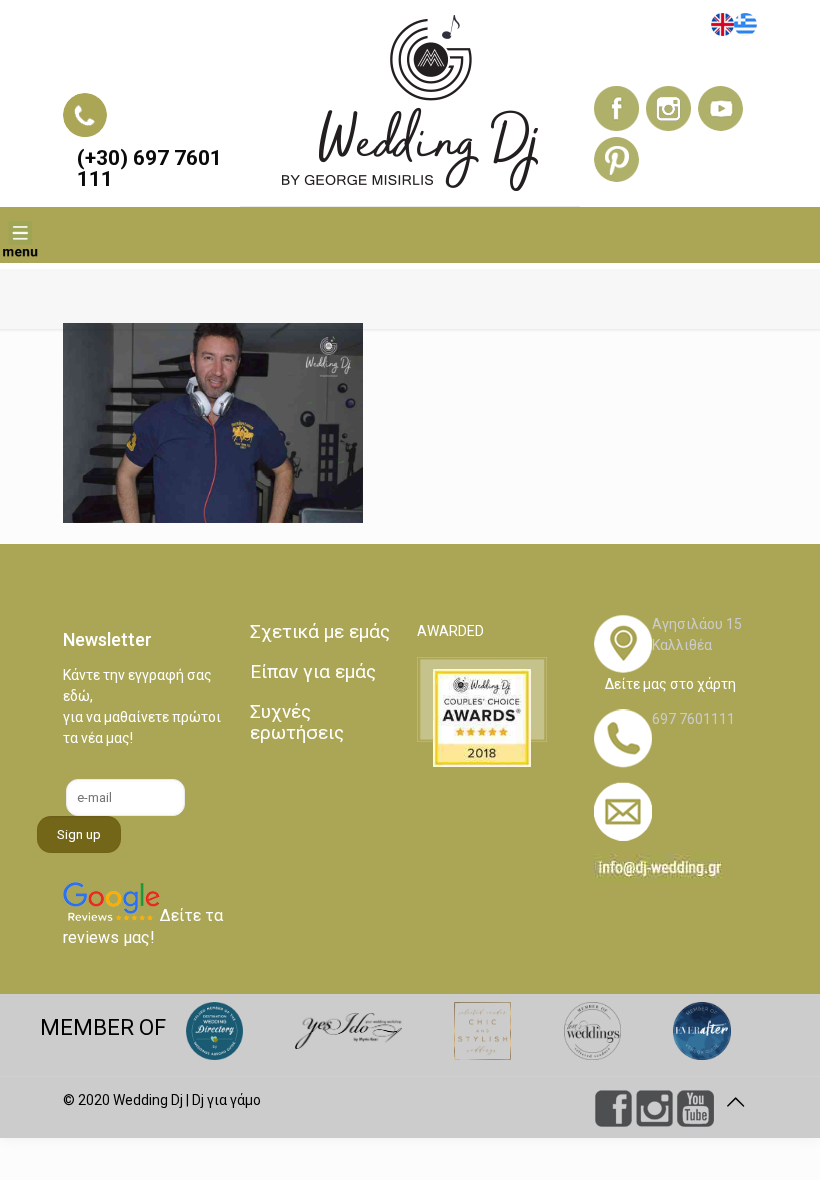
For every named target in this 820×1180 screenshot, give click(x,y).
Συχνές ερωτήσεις (297, 722)
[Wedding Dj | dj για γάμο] (409, 103)
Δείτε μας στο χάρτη (670, 684)
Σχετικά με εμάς (320, 631)
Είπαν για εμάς (313, 671)
